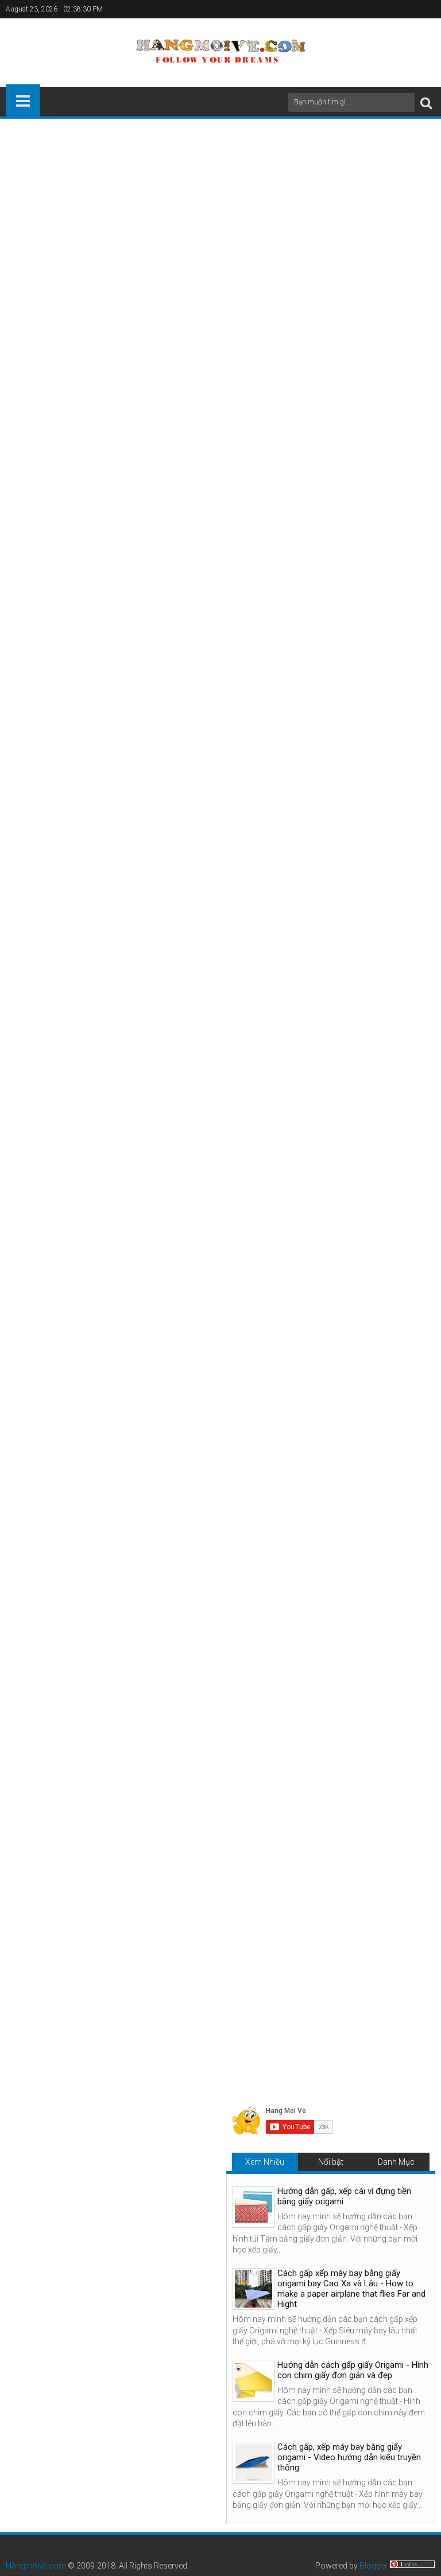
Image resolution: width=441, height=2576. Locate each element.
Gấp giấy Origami (162, 1709)
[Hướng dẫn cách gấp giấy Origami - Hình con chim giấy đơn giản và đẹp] (254, 2381)
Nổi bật (331, 2162)
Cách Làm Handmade (84, 1709)
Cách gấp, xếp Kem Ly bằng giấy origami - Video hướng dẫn (357, 1934)
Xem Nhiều (265, 2162)
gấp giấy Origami (177, 240)
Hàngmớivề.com (36, 2566)
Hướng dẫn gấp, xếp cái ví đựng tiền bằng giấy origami (344, 2196)
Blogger (374, 2566)
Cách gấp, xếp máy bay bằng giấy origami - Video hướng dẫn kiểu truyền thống (349, 2457)
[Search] (426, 102)
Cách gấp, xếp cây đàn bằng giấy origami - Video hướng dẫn (220, 1934)
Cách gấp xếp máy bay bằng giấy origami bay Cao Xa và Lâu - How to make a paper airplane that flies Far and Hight (351, 2289)
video (106, 265)
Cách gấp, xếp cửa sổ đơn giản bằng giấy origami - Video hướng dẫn (81, 1938)
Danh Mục (396, 2162)
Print (355, 206)
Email (395, 206)
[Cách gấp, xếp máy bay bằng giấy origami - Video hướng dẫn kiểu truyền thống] (254, 2463)
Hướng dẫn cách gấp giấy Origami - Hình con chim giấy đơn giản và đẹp (353, 2370)
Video (24, 1405)
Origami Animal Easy (237, 1709)
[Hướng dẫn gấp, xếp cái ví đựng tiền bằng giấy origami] (254, 2207)
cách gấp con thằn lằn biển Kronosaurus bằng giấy (158, 441)
